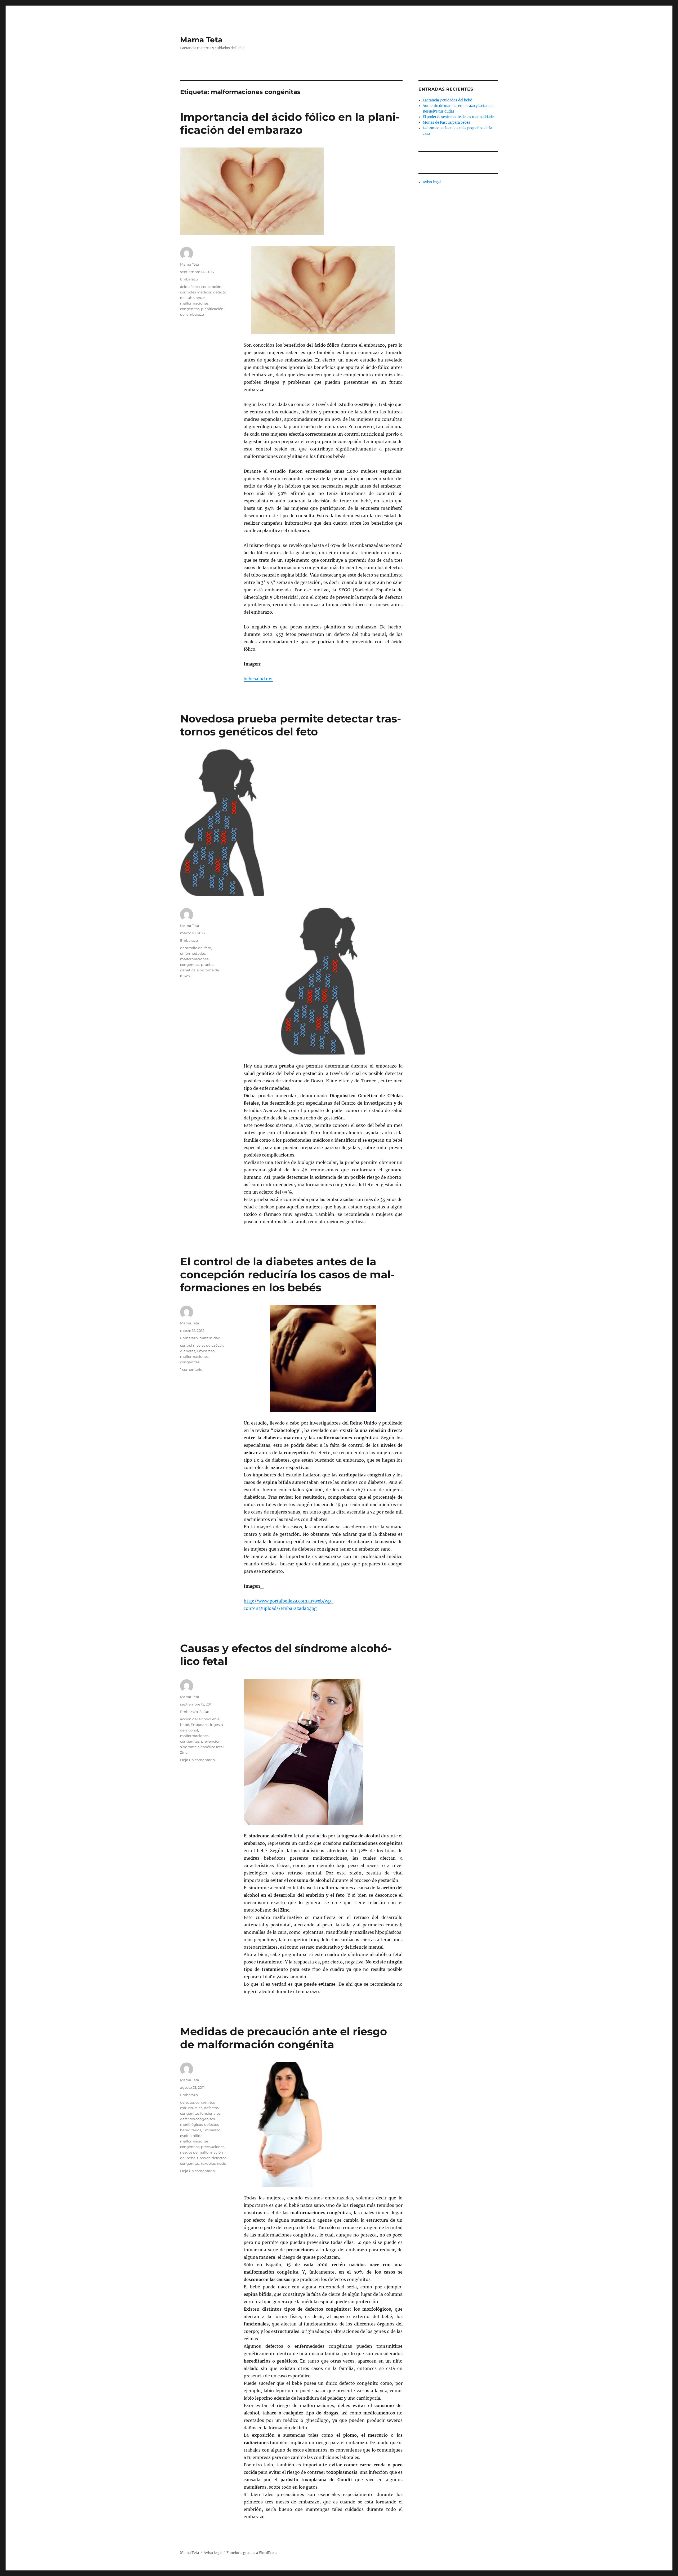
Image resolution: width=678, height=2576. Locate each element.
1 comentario (191, 1369)
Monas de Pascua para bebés (447, 122)
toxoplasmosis (213, 2163)
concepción (211, 287)
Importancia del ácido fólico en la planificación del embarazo (290, 123)
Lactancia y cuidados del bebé (447, 100)
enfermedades (193, 953)
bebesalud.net (258, 679)
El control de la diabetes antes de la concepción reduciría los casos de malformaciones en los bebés (287, 1274)
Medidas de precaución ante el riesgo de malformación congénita (284, 2038)
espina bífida (191, 2136)
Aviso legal (432, 182)
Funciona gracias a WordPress (252, 2553)
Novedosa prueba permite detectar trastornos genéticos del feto (291, 725)
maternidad (210, 1338)
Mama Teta (201, 40)
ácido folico (190, 287)
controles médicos (196, 292)
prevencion (211, 1741)
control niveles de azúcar (202, 1345)
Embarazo (189, 279)
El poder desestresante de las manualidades (459, 117)
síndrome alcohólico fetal (202, 1747)
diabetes (188, 1351)
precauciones (213, 2147)
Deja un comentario (197, 1760)
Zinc (184, 1752)
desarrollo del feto (196, 948)
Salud (204, 1712)
